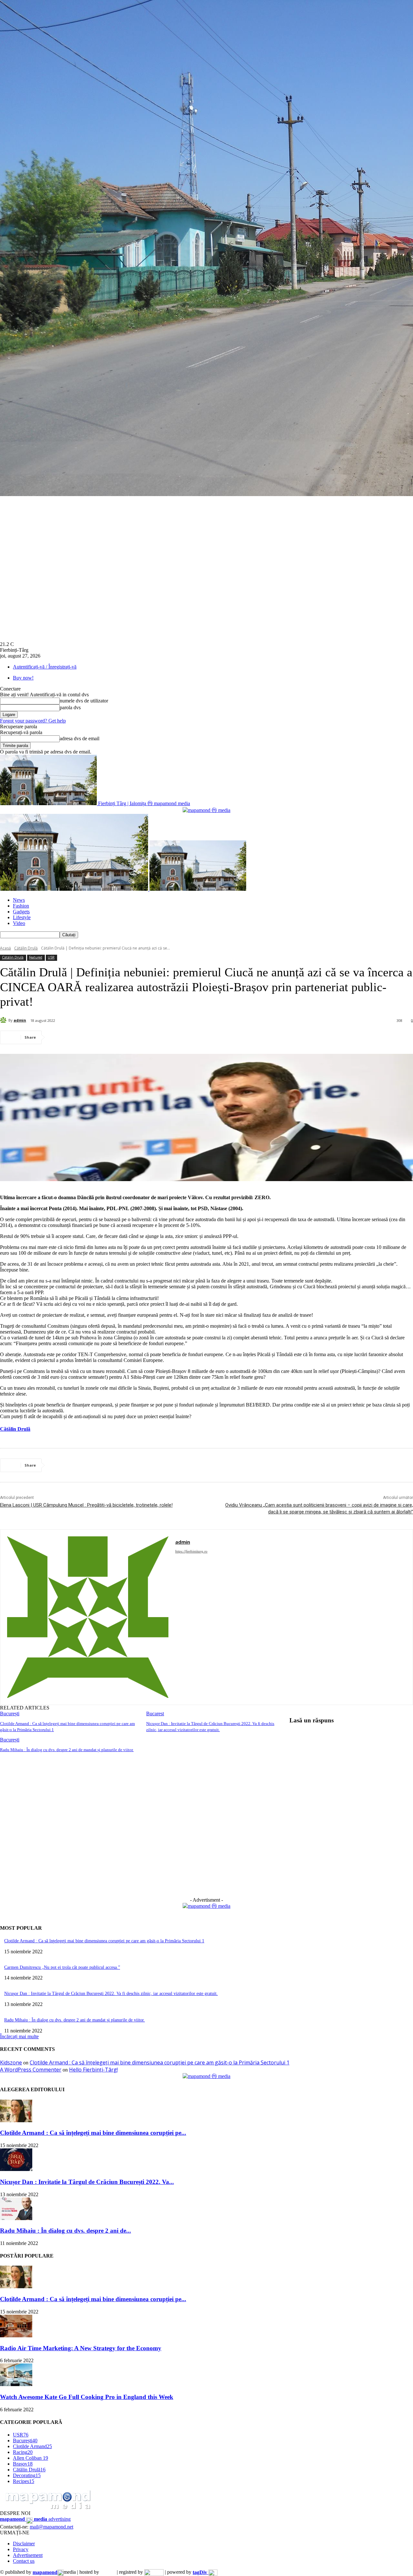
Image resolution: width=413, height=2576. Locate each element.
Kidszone (11, 2062)
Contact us (24, 2561)
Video (19, 923)
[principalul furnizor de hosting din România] (108, 2572)
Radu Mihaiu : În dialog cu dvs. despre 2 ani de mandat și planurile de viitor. (67, 1750)
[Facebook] (59, 1037)
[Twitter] (82, 1037)
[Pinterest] (106, 1037)
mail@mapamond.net (51, 2527)
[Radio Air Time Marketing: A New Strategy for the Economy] (16, 2336)
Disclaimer (24, 2544)
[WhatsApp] (129, 1037)
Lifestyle (22, 917)
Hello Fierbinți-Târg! (93, 2070)
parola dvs (70, 707)
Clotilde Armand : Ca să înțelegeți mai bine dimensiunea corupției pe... (93, 2133)
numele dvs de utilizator (84, 701)
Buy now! (23, 678)
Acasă (5, 948)
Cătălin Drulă (26, 948)
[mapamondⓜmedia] (206, 810)
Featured (36, 957)
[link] (15, 1429)
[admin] (4, 1020)
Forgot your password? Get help (33, 721)
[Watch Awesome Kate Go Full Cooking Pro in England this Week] (16, 2384)
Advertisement (28, 2555)
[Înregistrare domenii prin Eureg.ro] (154, 2572)
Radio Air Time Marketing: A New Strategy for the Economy (81, 2348)
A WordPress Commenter (31, 2070)
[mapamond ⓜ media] (206, 1906)
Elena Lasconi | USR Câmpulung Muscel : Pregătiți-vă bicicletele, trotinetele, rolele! (86, 1505)
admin (20, 1020)
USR (51, 957)
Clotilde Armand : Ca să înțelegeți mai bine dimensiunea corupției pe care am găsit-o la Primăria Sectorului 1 (104, 1941)
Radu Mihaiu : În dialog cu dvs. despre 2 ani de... (65, 2231)
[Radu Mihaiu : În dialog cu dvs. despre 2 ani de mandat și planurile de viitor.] (16, 2218)
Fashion (21, 906)
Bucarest (155, 1714)
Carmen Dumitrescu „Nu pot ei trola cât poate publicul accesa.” (62, 1967)
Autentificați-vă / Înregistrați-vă (45, 667)
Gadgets (21, 912)
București (10, 1714)
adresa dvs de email (80, 738)
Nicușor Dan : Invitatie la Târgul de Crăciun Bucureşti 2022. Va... (87, 2182)
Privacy (21, 2549)
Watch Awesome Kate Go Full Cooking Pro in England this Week (87, 2397)
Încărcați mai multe (19, 2036)
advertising (35, 2519)
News (19, 900)
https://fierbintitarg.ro (191, 1551)
